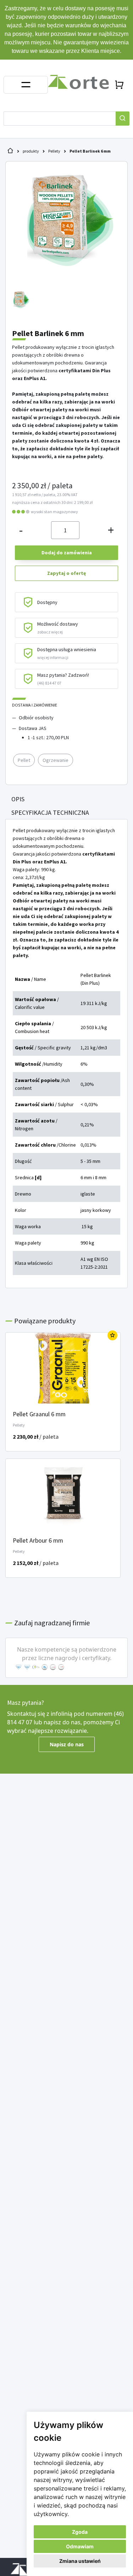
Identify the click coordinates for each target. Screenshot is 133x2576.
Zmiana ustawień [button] (80, 2561)
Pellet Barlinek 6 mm (90, 151)
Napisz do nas (67, 1744)
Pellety (54, 151)
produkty (31, 151)
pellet (24, 760)
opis (18, 799)
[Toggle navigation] (26, 85)
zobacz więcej (50, 632)
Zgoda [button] (80, 2532)
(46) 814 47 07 (49, 683)
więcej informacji (53, 657)
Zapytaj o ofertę (66, 573)
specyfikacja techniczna (50, 812)
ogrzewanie (56, 760)
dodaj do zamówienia (67, 553)
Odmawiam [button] (80, 2546)
